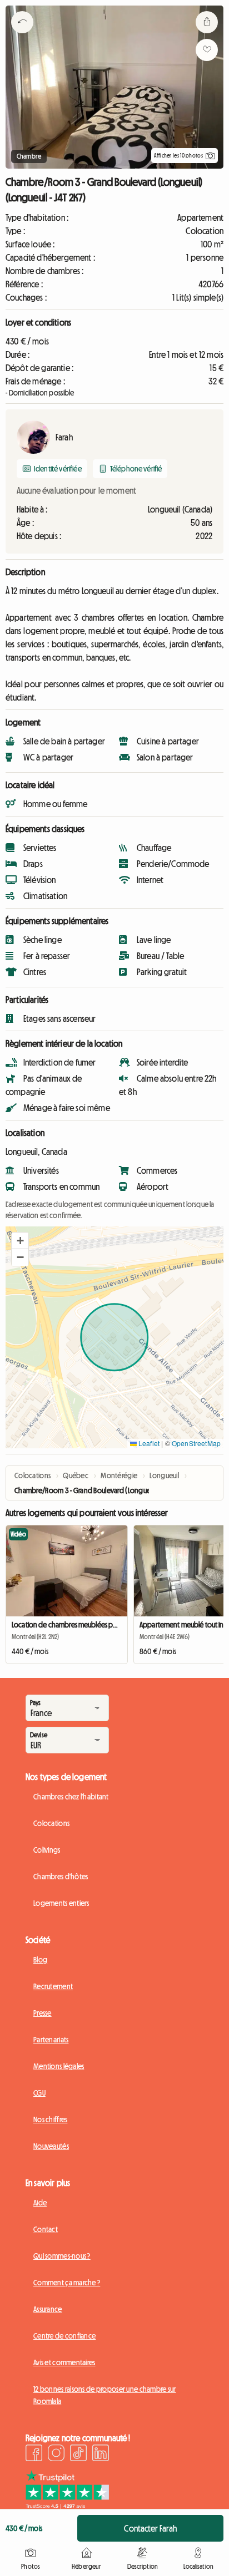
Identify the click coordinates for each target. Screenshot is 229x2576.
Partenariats (51, 2040)
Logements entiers (61, 1903)
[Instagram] (56, 2455)
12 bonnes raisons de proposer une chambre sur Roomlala (105, 2395)
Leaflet (148, 1443)
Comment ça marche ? (67, 2283)
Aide (40, 2203)
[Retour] (22, 36)
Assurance (48, 2309)
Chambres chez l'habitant (71, 1797)
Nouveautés (51, 2146)
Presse (43, 2013)
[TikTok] (78, 2455)
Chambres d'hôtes (61, 1877)
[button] (20, 1241)
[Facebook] (34, 2455)
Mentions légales (59, 2066)
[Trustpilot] (67, 2506)
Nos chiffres (50, 2119)
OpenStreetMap (196, 1443)
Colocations (51, 1823)
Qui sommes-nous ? (62, 2256)
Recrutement (53, 1986)
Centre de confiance (64, 2336)
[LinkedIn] (101, 2455)
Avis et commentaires (64, 2362)
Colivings (47, 1850)
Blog (40, 1960)
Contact (46, 2229)
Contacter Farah (150, 2528)
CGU (39, 2093)
